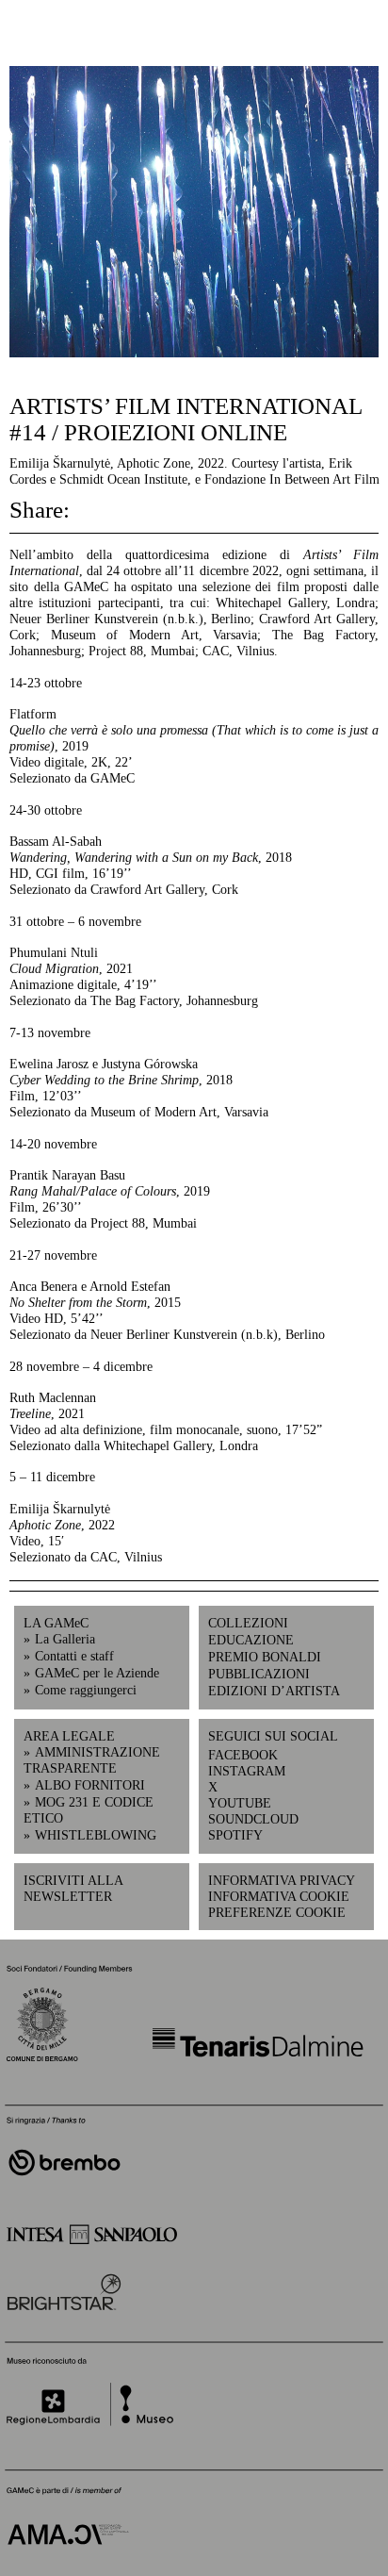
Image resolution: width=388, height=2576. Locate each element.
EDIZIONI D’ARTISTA (274, 1691)
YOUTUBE (240, 1803)
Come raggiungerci (86, 1690)
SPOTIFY (235, 1835)
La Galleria (65, 1639)
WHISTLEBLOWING (96, 1835)
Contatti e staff (74, 1656)
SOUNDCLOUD (247, 1819)
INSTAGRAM (247, 1771)
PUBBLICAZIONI (259, 1674)
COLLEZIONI (248, 1623)
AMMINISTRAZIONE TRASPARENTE (92, 1760)
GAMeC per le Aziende (97, 1673)
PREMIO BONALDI (265, 1657)
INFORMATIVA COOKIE (279, 1896)
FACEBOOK (243, 1755)
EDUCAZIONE (251, 1640)
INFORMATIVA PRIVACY (282, 1880)
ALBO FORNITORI (90, 1785)
